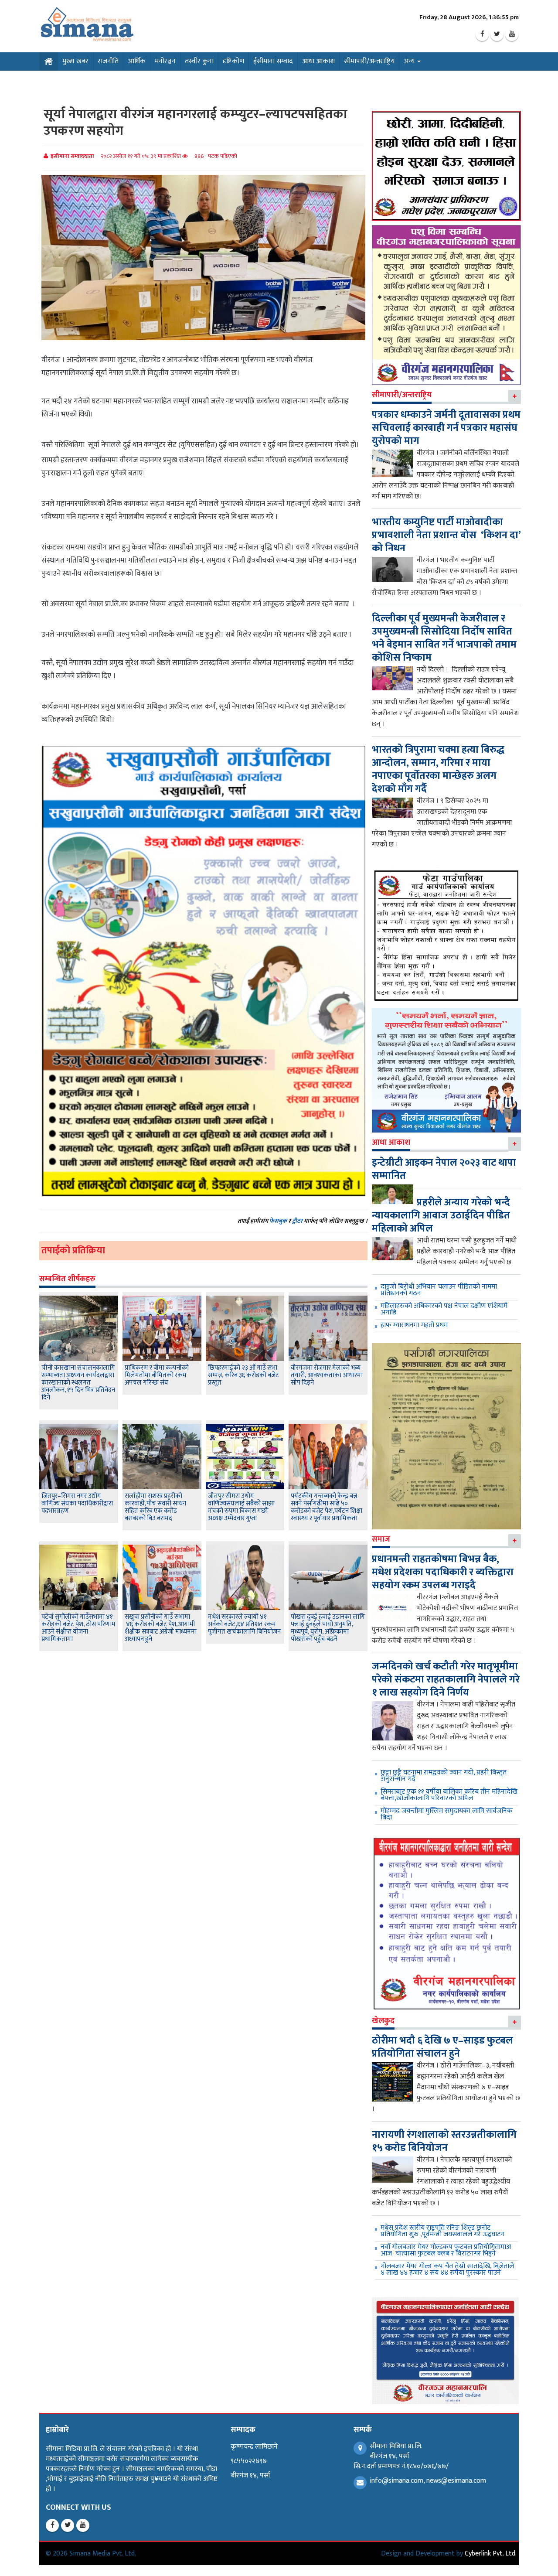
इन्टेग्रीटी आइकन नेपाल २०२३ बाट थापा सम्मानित (444, 1169)
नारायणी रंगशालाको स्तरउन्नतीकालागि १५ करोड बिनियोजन (444, 2141)
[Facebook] (482, 34)
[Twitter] (497, 34)
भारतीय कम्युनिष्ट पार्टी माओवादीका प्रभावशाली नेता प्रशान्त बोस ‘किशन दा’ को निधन (446, 535)
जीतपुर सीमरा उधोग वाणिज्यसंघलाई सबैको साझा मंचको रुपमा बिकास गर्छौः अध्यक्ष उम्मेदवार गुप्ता (241, 1507)
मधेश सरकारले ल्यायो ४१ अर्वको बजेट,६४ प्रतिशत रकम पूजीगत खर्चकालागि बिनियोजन (244, 1624)
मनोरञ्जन (165, 61)
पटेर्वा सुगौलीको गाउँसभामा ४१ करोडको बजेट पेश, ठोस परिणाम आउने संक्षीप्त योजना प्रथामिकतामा (78, 1628)
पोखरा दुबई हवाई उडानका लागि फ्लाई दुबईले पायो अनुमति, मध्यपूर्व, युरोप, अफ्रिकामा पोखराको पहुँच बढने (328, 1628)
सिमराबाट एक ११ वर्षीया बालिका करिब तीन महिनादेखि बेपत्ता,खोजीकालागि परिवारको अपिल (449, 1795)
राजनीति (108, 61)
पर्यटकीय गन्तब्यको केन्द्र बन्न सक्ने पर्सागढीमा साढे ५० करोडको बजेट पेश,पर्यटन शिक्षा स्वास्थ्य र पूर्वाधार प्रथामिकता (327, 1507)
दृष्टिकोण (233, 61)
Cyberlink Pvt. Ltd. (491, 2554)
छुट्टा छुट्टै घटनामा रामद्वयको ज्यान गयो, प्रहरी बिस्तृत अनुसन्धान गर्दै (444, 1776)
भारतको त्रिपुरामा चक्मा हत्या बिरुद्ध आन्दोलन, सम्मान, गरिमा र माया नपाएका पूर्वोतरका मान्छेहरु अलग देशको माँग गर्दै (438, 769)
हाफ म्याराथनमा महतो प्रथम (414, 1325)
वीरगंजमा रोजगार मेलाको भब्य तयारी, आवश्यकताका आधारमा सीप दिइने (327, 1375)
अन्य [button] (410, 61)
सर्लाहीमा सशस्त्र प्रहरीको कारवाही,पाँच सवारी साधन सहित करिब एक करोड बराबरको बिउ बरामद (155, 1507)
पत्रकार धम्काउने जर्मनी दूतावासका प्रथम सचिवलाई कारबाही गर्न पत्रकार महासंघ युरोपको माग (446, 428)
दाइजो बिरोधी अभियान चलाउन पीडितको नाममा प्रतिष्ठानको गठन (439, 1290)
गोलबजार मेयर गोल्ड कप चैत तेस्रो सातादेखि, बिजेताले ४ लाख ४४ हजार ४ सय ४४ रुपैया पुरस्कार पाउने (447, 2269)
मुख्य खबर (75, 61)
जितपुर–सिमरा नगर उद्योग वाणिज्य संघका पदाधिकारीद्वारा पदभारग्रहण (77, 1503)
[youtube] (512, 34)
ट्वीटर (297, 1221)
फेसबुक (278, 1221)
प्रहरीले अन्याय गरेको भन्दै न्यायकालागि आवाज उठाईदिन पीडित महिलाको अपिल (441, 1215)
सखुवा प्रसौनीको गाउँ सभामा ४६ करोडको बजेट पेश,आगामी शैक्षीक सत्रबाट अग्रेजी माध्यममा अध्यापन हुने (161, 1628)
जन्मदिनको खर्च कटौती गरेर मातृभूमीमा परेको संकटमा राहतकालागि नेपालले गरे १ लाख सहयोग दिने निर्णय (446, 1679)
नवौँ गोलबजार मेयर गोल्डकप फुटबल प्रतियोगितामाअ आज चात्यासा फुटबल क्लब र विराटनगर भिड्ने (446, 2250)
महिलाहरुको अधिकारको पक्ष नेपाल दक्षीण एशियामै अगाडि (444, 1309)
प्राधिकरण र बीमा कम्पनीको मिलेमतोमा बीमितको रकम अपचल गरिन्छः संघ (157, 1375)
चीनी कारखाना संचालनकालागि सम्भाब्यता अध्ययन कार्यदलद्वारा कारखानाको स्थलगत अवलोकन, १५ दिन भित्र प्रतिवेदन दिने (78, 1383)
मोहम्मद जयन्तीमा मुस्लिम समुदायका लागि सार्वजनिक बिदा (447, 1814)
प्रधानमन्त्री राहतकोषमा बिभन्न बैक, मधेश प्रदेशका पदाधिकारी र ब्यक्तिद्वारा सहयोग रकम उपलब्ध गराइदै (443, 1572)
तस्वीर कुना (199, 61)
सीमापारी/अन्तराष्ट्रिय (369, 61)
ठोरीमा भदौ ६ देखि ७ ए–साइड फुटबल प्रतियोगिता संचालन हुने (442, 2047)
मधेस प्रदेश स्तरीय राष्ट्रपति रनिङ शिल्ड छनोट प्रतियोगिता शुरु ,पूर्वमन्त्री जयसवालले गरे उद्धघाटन (442, 2231)
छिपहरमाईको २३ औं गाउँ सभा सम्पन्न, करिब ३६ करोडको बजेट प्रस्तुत (243, 1375)
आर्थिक (137, 61)
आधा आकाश (318, 61)
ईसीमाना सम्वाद (273, 61)
